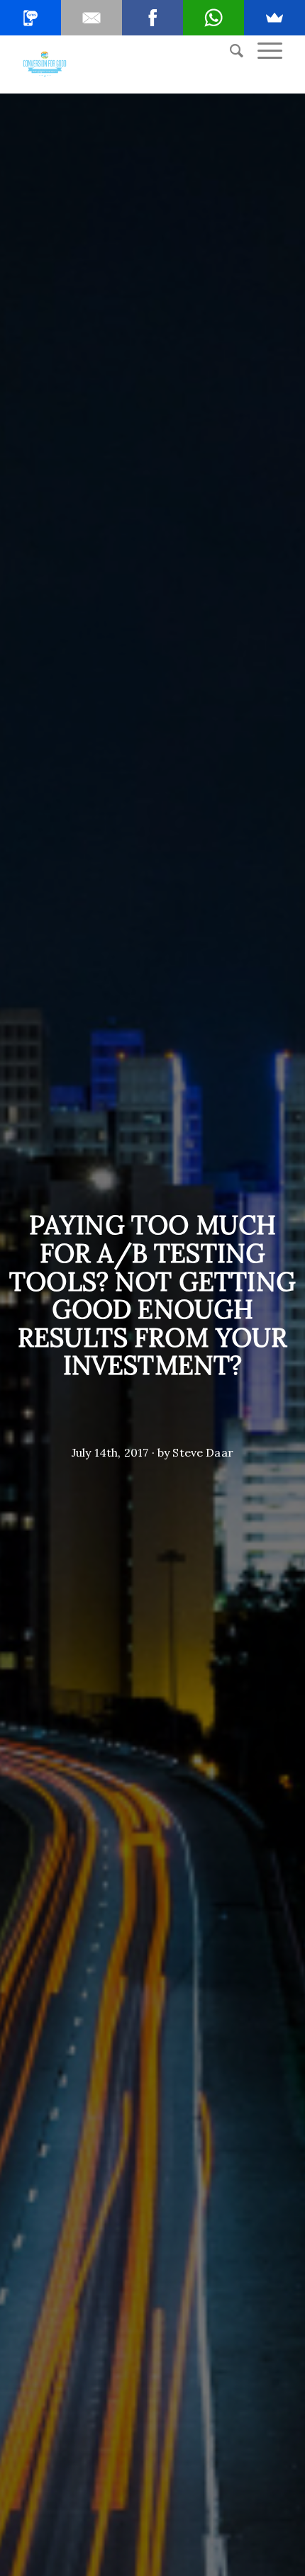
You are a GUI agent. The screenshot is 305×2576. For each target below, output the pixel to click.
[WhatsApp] (213, 18)
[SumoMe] (274, 18)
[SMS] (30, 18)
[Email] (91, 18)
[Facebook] (152, 18)
